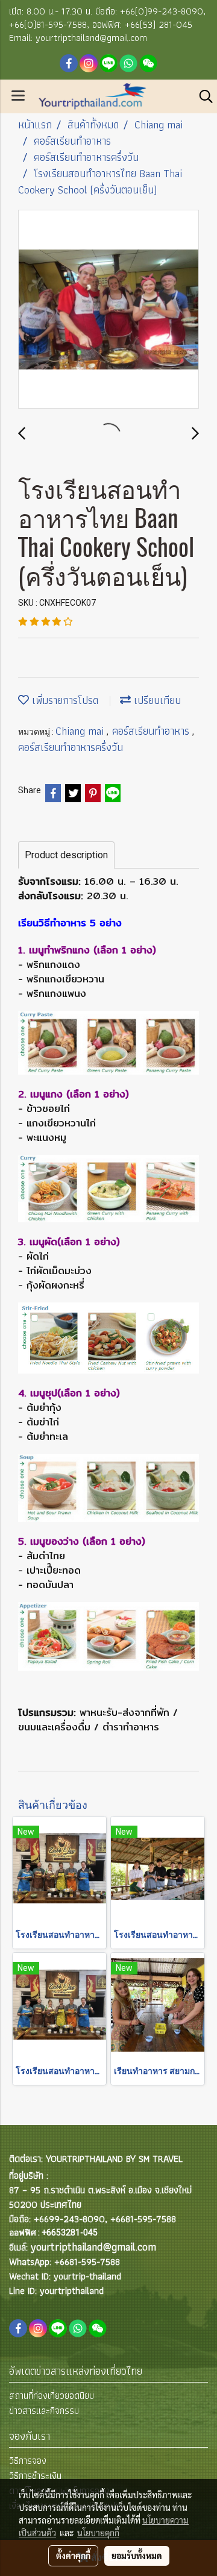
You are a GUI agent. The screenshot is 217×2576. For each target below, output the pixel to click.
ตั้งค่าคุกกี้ (73, 2556)
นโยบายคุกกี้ (98, 2533)
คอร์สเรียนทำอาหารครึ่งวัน (71, 747)
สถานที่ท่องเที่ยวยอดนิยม (52, 2395)
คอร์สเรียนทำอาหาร (152, 731)
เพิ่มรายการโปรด (64, 700)
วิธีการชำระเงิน (35, 2476)
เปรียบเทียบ (156, 700)
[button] (202, 96)
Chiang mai (81, 731)
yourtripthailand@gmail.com (93, 2247)
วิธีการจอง (28, 2461)
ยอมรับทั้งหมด (137, 2556)
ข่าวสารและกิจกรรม (44, 2411)
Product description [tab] (66, 855)
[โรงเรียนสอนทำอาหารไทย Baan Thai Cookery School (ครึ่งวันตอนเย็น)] (108, 310)
